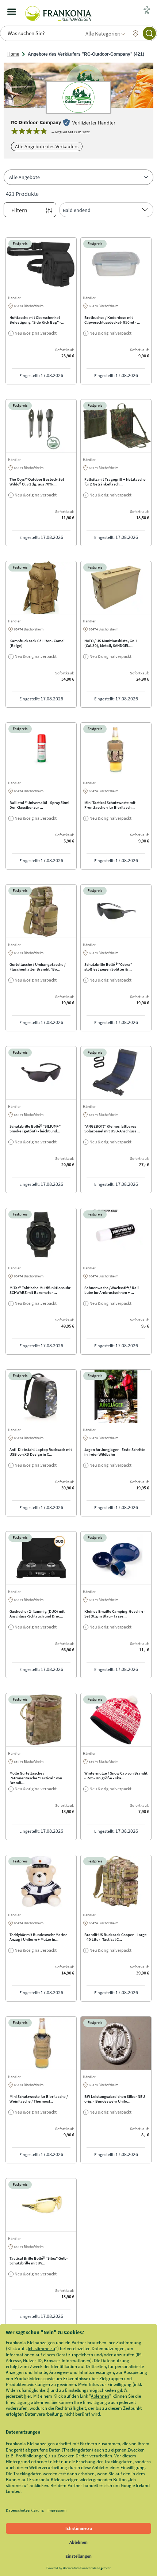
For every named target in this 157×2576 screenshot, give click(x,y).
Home (13, 54)
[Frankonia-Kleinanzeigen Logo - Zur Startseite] (58, 12)
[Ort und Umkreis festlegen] (135, 34)
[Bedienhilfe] (147, 11)
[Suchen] (149, 33)
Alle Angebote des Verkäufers (47, 146)
